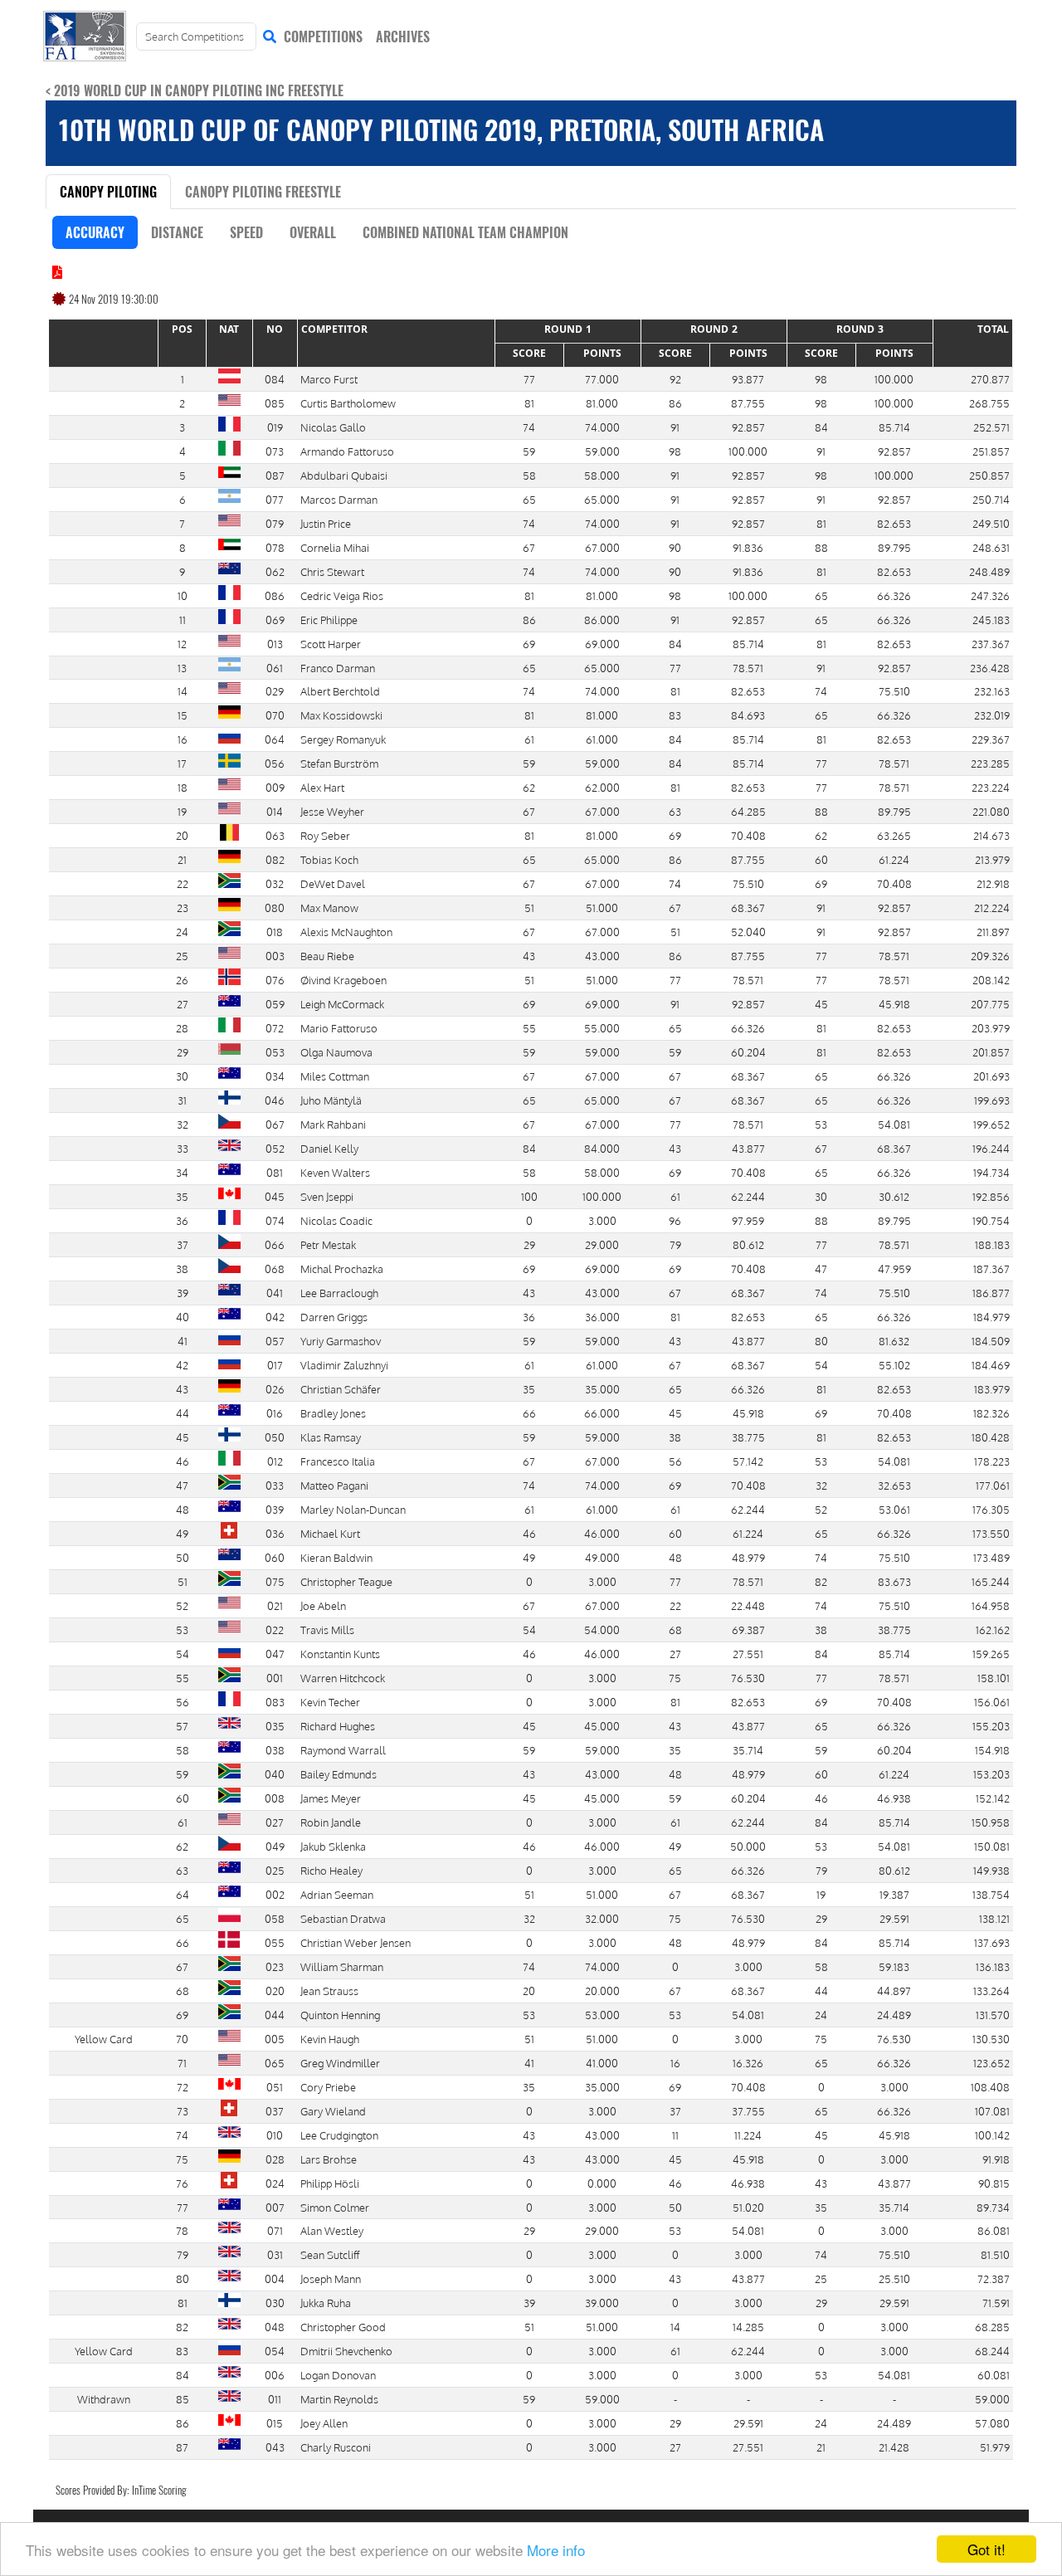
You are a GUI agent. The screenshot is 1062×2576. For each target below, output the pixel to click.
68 (675, 1630)
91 (675, 427)
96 (675, 1220)
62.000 (602, 787)
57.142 (748, 1461)
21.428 (894, 2447)
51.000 (602, 907)
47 (821, 1268)
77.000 (602, 379)
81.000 (602, 403)
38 (675, 1437)
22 (675, 1605)
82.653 (894, 523)
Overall (313, 232)
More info (556, 2550)
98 (821, 379)
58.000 (602, 475)
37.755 (748, 2111)
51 (529, 907)
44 (821, 1991)
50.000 (748, 1846)
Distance (177, 232)
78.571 (748, 668)
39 (529, 2303)
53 (821, 1124)
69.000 (602, 644)
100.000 (894, 379)
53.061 (894, 1509)
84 (821, 427)
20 (529, 1991)
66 (529, 1413)
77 (529, 379)
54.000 (602, 1630)
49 (529, 1557)
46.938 (894, 1798)
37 (675, 2111)
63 (675, 811)
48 (675, 1557)
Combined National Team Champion (465, 232)
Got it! (986, 2549)
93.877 (748, 379)
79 (675, 1244)
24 (821, 2015)
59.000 (602, 451)
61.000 (602, 739)
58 (529, 475)
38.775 (748, 1437)
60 (821, 859)
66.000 (602, 1413)
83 (675, 715)
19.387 (894, 1894)
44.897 (894, 1991)
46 (529, 1533)
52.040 (748, 932)
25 (821, 2278)
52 (821, 1509)
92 (675, 379)
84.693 (748, 715)
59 (529, 451)
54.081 (894, 1124)
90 (675, 547)
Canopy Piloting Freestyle (263, 192)
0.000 (602, 2183)
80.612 (748, 1244)
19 (821, 1894)
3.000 (602, 1220)
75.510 (894, 691)
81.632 (894, 1341)
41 (529, 2063)
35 (529, 1389)
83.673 (894, 1581)
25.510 (894, 2278)
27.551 (748, 1654)
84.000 (602, 1148)
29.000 (602, 1244)
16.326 (748, 2063)
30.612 (894, 1196)
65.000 (602, 499)
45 (821, 1004)
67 (529, 547)
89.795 (894, 547)
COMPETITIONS (323, 37)
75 (675, 1678)
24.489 (894, 2015)
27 (675, 1654)
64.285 (748, 811)
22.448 (748, 1605)
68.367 (748, 907)
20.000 (602, 1991)
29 (529, 1244)
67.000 (602, 547)
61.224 (894, 859)
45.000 (602, 1726)
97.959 (748, 1220)
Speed (246, 232)
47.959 (894, 1268)
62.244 (748, 1196)
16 (675, 2063)
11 (675, 2135)
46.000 (602, 1533)
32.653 (894, 1485)
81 (529, 403)
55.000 (602, 1028)
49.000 (602, 1557)
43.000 (602, 956)
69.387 (748, 1630)
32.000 (602, 1918)
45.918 (894, 1004)
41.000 (602, 2063)
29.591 (894, 1918)
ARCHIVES (403, 37)
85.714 (894, 427)
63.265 (894, 835)
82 (821, 1581)
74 (529, 427)
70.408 (748, 835)
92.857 (748, 427)
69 (529, 644)
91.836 (748, 547)
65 (529, 499)
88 (821, 547)
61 (529, 739)
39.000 (602, 2303)
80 (821, 1341)
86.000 (602, 620)
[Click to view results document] (57, 272)
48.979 (748, 1557)
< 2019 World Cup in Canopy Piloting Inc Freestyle (195, 90)
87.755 (748, 403)
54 (821, 1365)
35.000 (602, 1389)
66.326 (894, 595)
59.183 (894, 1966)
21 (821, 2447)
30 (821, 1196)
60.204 (748, 1052)
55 (529, 1028)
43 (529, 956)
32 (821, 1485)
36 (529, 1317)
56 (675, 1461)
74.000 (602, 427)
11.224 (748, 2135)
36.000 (602, 1317)
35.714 (748, 1750)
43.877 (748, 1148)
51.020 (748, 2207)
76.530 (748, 1678)
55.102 (894, 1365)
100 (529, 1196)
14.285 (748, 2327)
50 (675, 2207)
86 (675, 403)
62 (529, 787)
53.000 (602, 2015)
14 (675, 2327)
